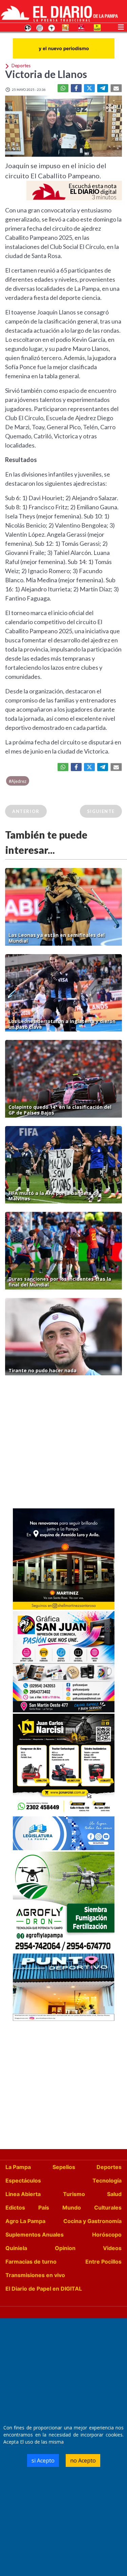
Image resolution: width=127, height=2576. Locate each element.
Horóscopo (107, 2235)
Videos (112, 2248)
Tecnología (107, 2180)
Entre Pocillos (103, 2262)
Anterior (26, 811)
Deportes (109, 2167)
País (44, 2208)
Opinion (65, 2248)
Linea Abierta (23, 2194)
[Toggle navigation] (121, 26)
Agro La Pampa (25, 2221)
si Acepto (43, 2460)
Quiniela (16, 2248)
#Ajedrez (18, 781)
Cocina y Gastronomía (92, 2221)
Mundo (72, 2208)
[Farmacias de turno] (51, 27)
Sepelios (64, 2167)
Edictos (15, 2208)
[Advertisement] (63, 1444)
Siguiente (101, 811)
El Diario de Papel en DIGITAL (44, 2289)
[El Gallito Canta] (28, 27)
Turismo (74, 2194)
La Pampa (18, 2167)
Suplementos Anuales (35, 2235)
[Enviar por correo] (116, 88)
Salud (114, 2194)
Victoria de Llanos (46, 74)
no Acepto (83, 2460)
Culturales (108, 2208)
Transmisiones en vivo (35, 2275)
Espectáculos (23, 2180)
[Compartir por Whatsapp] (63, 88)
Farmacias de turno (31, 2262)
